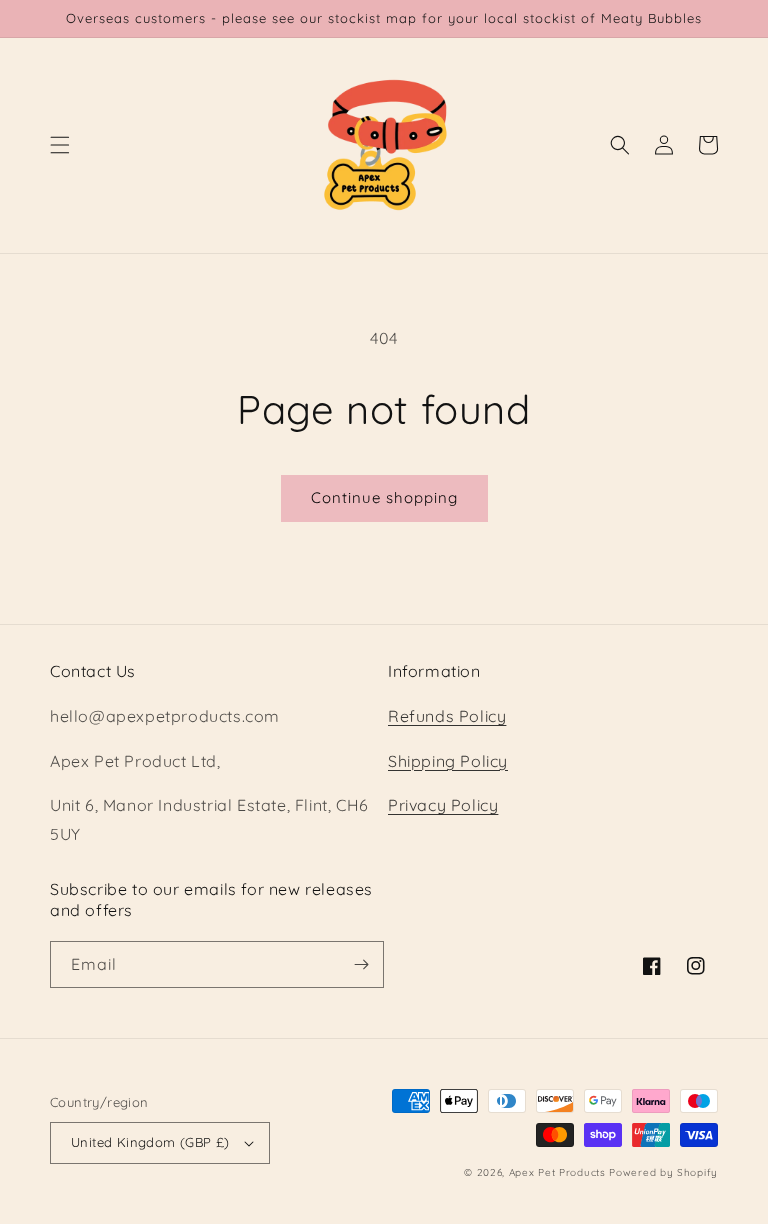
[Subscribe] (361, 964)
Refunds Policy (447, 716)
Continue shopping (384, 497)
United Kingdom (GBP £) (150, 1142)
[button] (60, 145)
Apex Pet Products (557, 1172)
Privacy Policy (443, 805)
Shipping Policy (448, 761)
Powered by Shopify (663, 1172)
